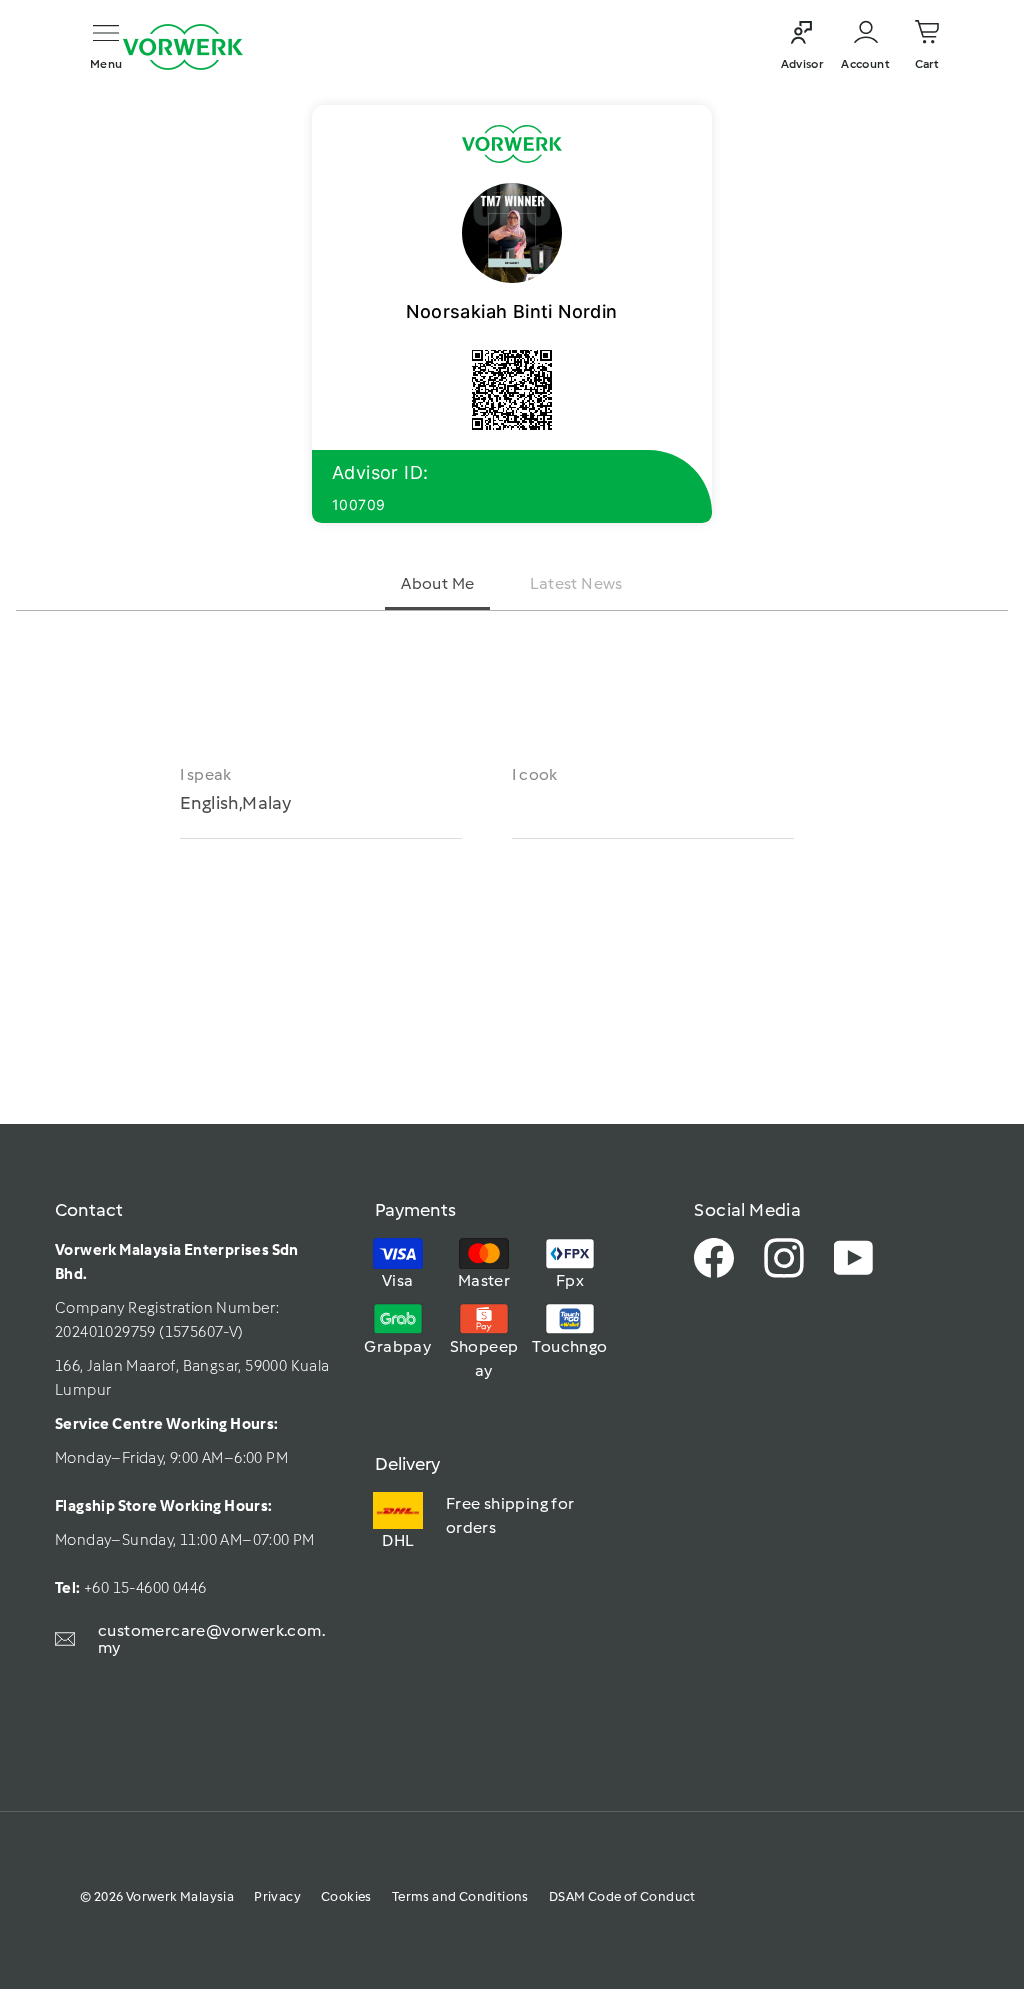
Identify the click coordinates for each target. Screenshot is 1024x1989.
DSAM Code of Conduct (622, 1896)
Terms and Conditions (460, 1896)
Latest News (576, 583)
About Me (437, 583)
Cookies (346, 1896)
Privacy (277, 1896)
